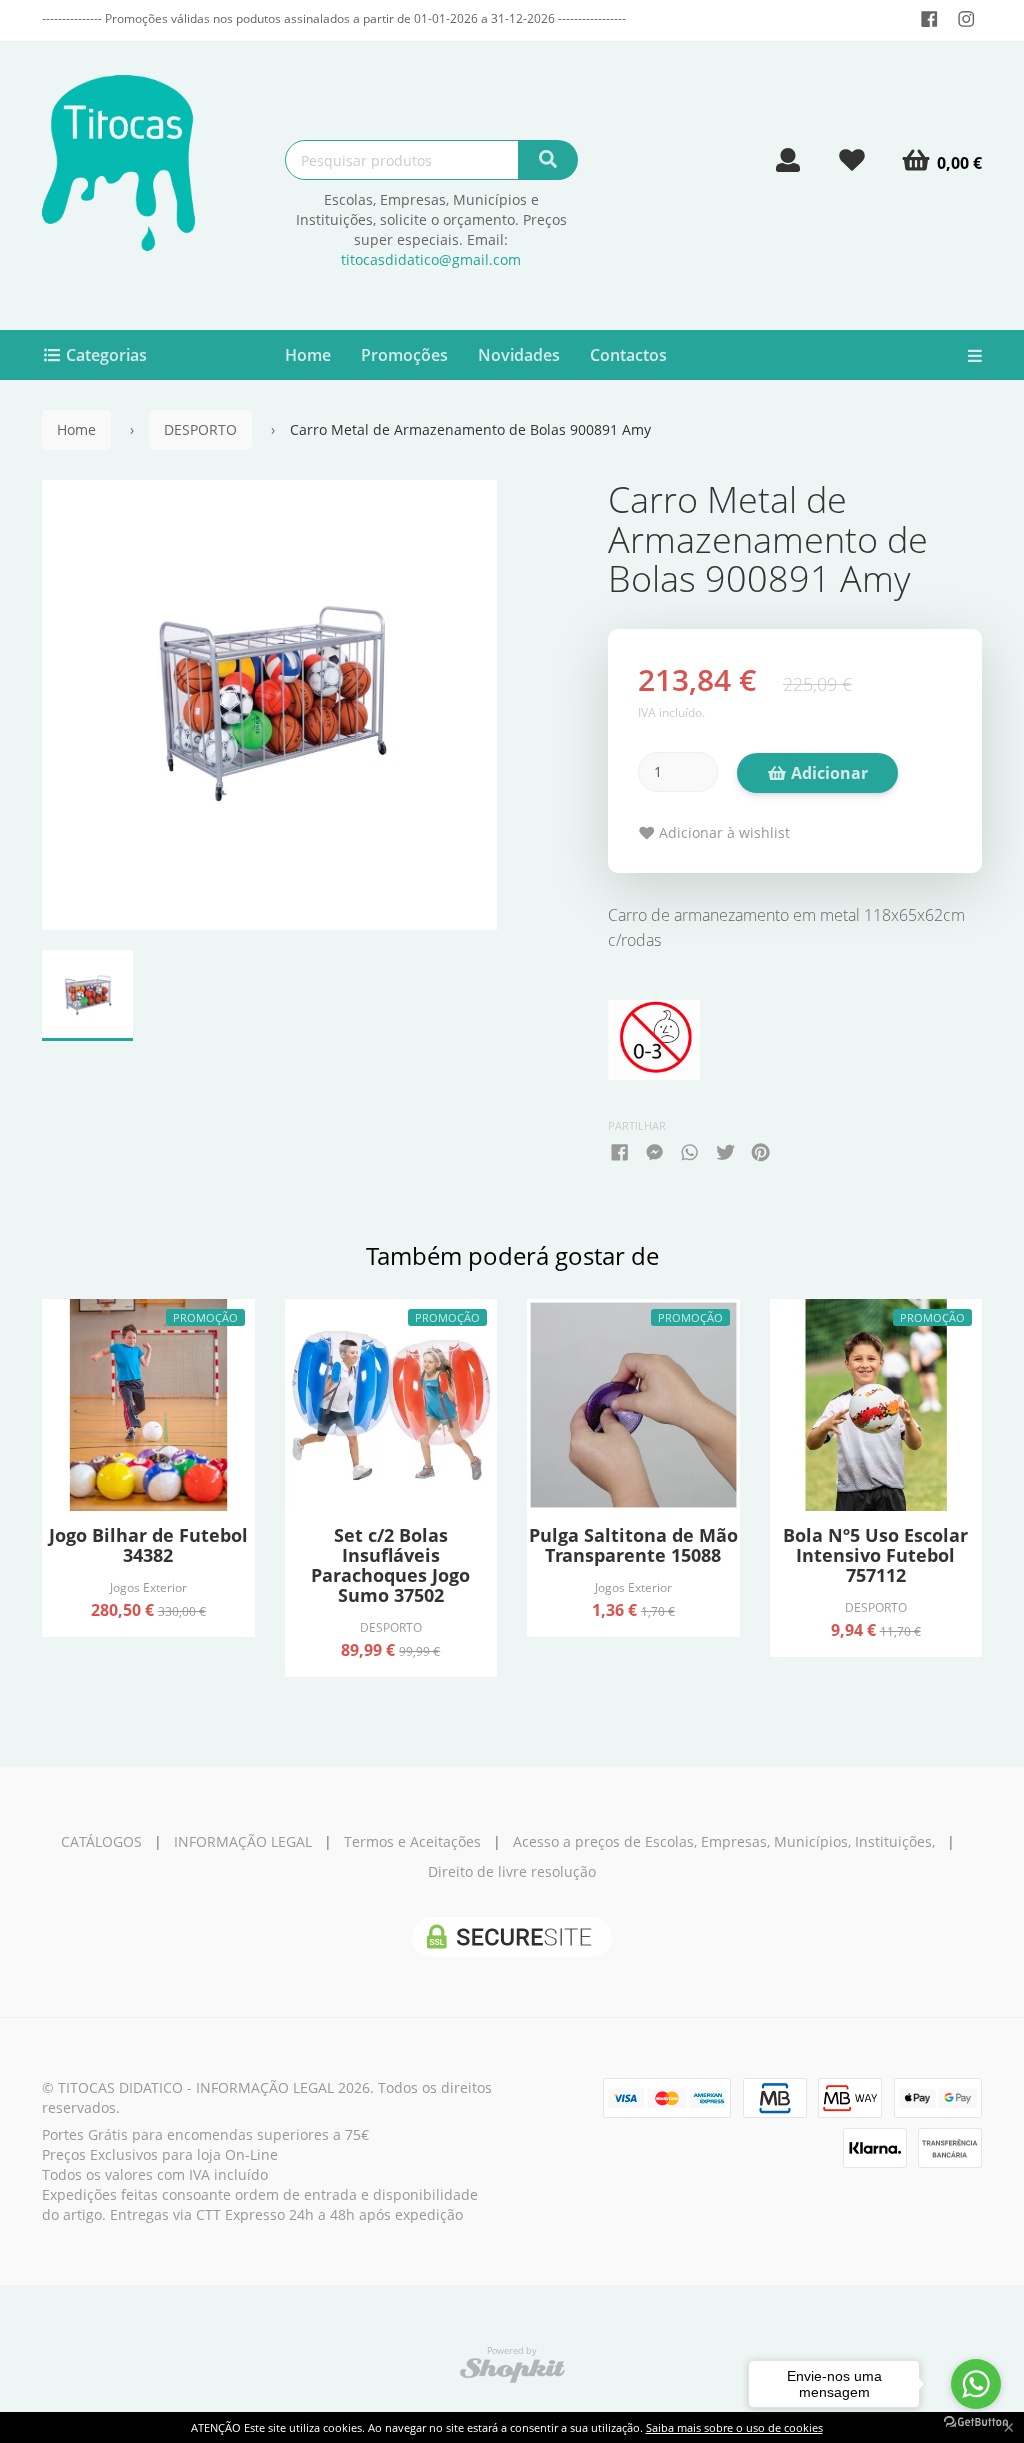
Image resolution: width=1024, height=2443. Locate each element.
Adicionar (827, 773)
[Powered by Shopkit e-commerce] (512, 2369)
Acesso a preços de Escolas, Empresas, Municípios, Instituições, (724, 1841)
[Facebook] (929, 19)
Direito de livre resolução (512, 1871)
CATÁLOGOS (101, 1841)
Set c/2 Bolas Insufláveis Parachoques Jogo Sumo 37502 (390, 1564)
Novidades (519, 355)
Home (308, 355)
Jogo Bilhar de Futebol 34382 (148, 1545)
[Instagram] (966, 19)
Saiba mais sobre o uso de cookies (734, 2427)
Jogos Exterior (148, 1587)
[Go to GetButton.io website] (976, 2422)
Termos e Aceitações (412, 1841)
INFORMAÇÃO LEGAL (243, 1841)
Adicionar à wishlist (722, 832)
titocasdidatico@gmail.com (431, 259)
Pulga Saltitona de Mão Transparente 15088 (633, 1545)
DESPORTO (200, 429)
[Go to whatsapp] (976, 2384)
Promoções (404, 355)
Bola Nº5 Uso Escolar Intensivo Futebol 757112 (875, 1555)
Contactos (628, 355)
